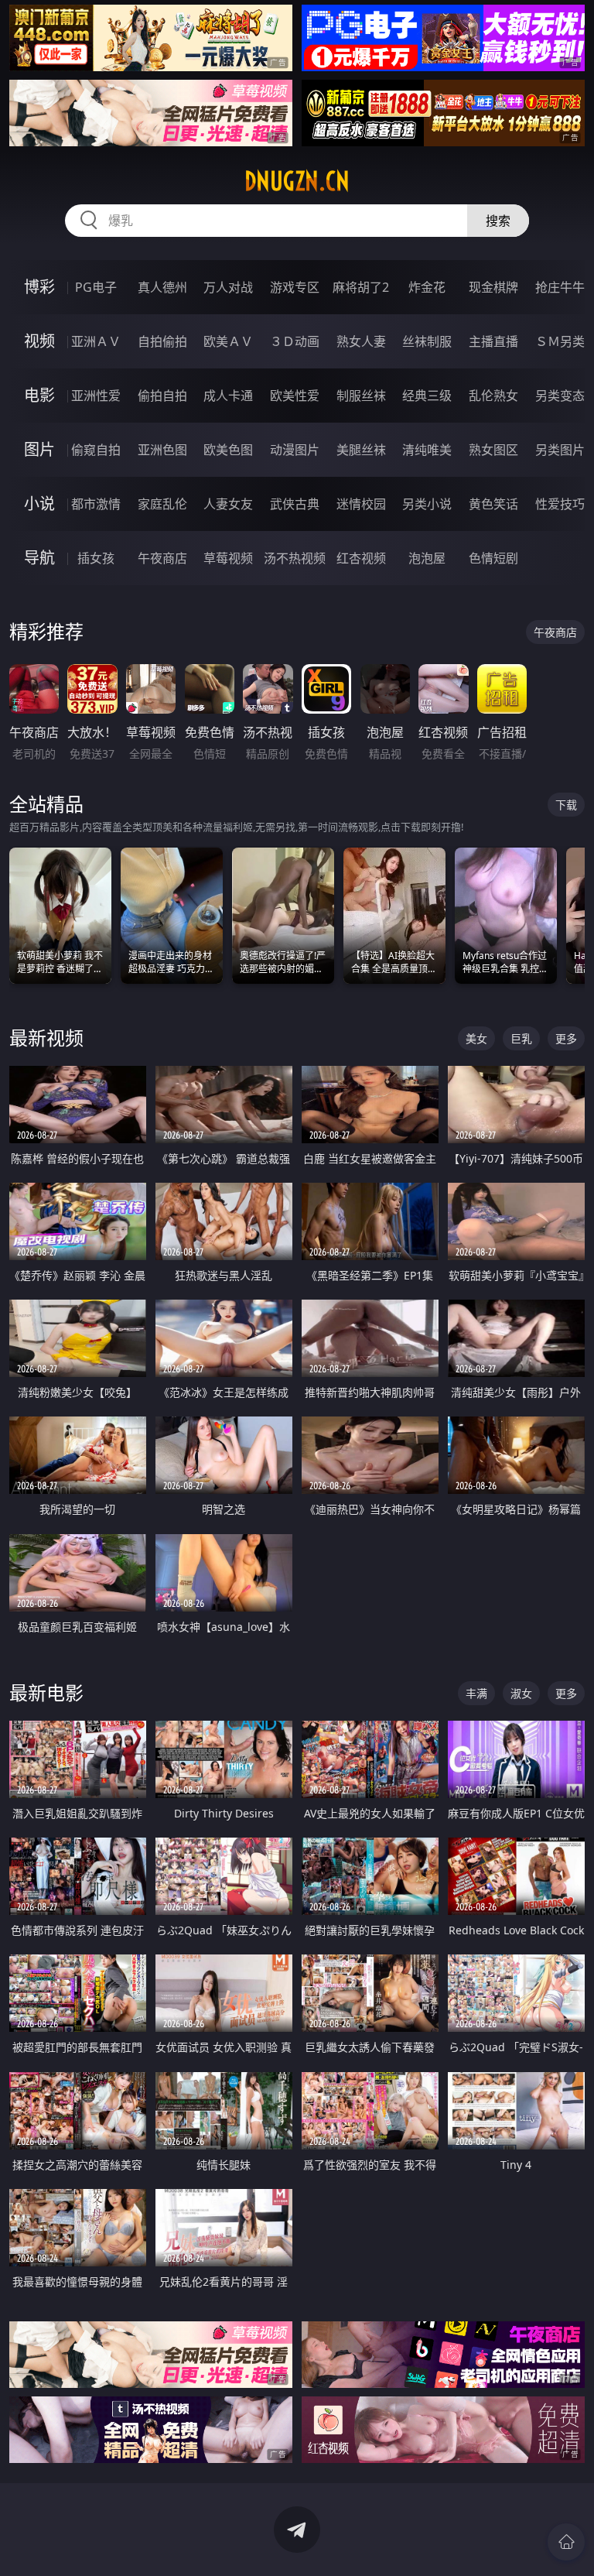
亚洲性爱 (96, 396)
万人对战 (228, 287)
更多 (566, 1038)
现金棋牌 (493, 287)
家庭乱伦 (162, 504)
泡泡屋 (427, 558)
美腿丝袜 (361, 450)
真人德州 (162, 287)
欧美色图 (228, 450)
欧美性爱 (295, 396)
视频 (39, 341)
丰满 (476, 1693)
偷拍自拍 (162, 396)
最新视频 (46, 1038)
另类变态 (560, 396)
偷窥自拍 (96, 450)
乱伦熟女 (493, 396)
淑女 (521, 1693)
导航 (39, 558)
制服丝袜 (361, 396)
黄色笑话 (493, 504)
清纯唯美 (427, 450)
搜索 (498, 221)
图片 (39, 449)
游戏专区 (295, 287)
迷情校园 (361, 504)
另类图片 (560, 450)
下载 (566, 805)
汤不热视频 (295, 558)
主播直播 (493, 341)
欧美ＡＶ (228, 341)
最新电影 (46, 1692)
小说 (39, 504)
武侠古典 (295, 504)
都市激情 (96, 504)
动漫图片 (295, 450)
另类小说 (427, 504)
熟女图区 (493, 450)
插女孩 (96, 558)
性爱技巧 (560, 504)
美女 (476, 1038)
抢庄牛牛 (560, 287)
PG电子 (96, 287)
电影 (39, 395)
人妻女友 (228, 504)
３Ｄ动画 (295, 341)
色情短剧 (493, 558)
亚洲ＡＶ (96, 341)
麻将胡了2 (361, 287)
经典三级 (427, 396)
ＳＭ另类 (560, 341)
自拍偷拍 (162, 341)
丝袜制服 (427, 341)
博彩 (39, 287)
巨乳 (521, 1038)
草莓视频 (228, 558)
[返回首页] (566, 2542)
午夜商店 (162, 558)
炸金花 (427, 287)
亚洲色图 (162, 450)
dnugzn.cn (297, 181)
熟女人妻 (361, 341)
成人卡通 (228, 396)
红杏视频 (361, 558)
